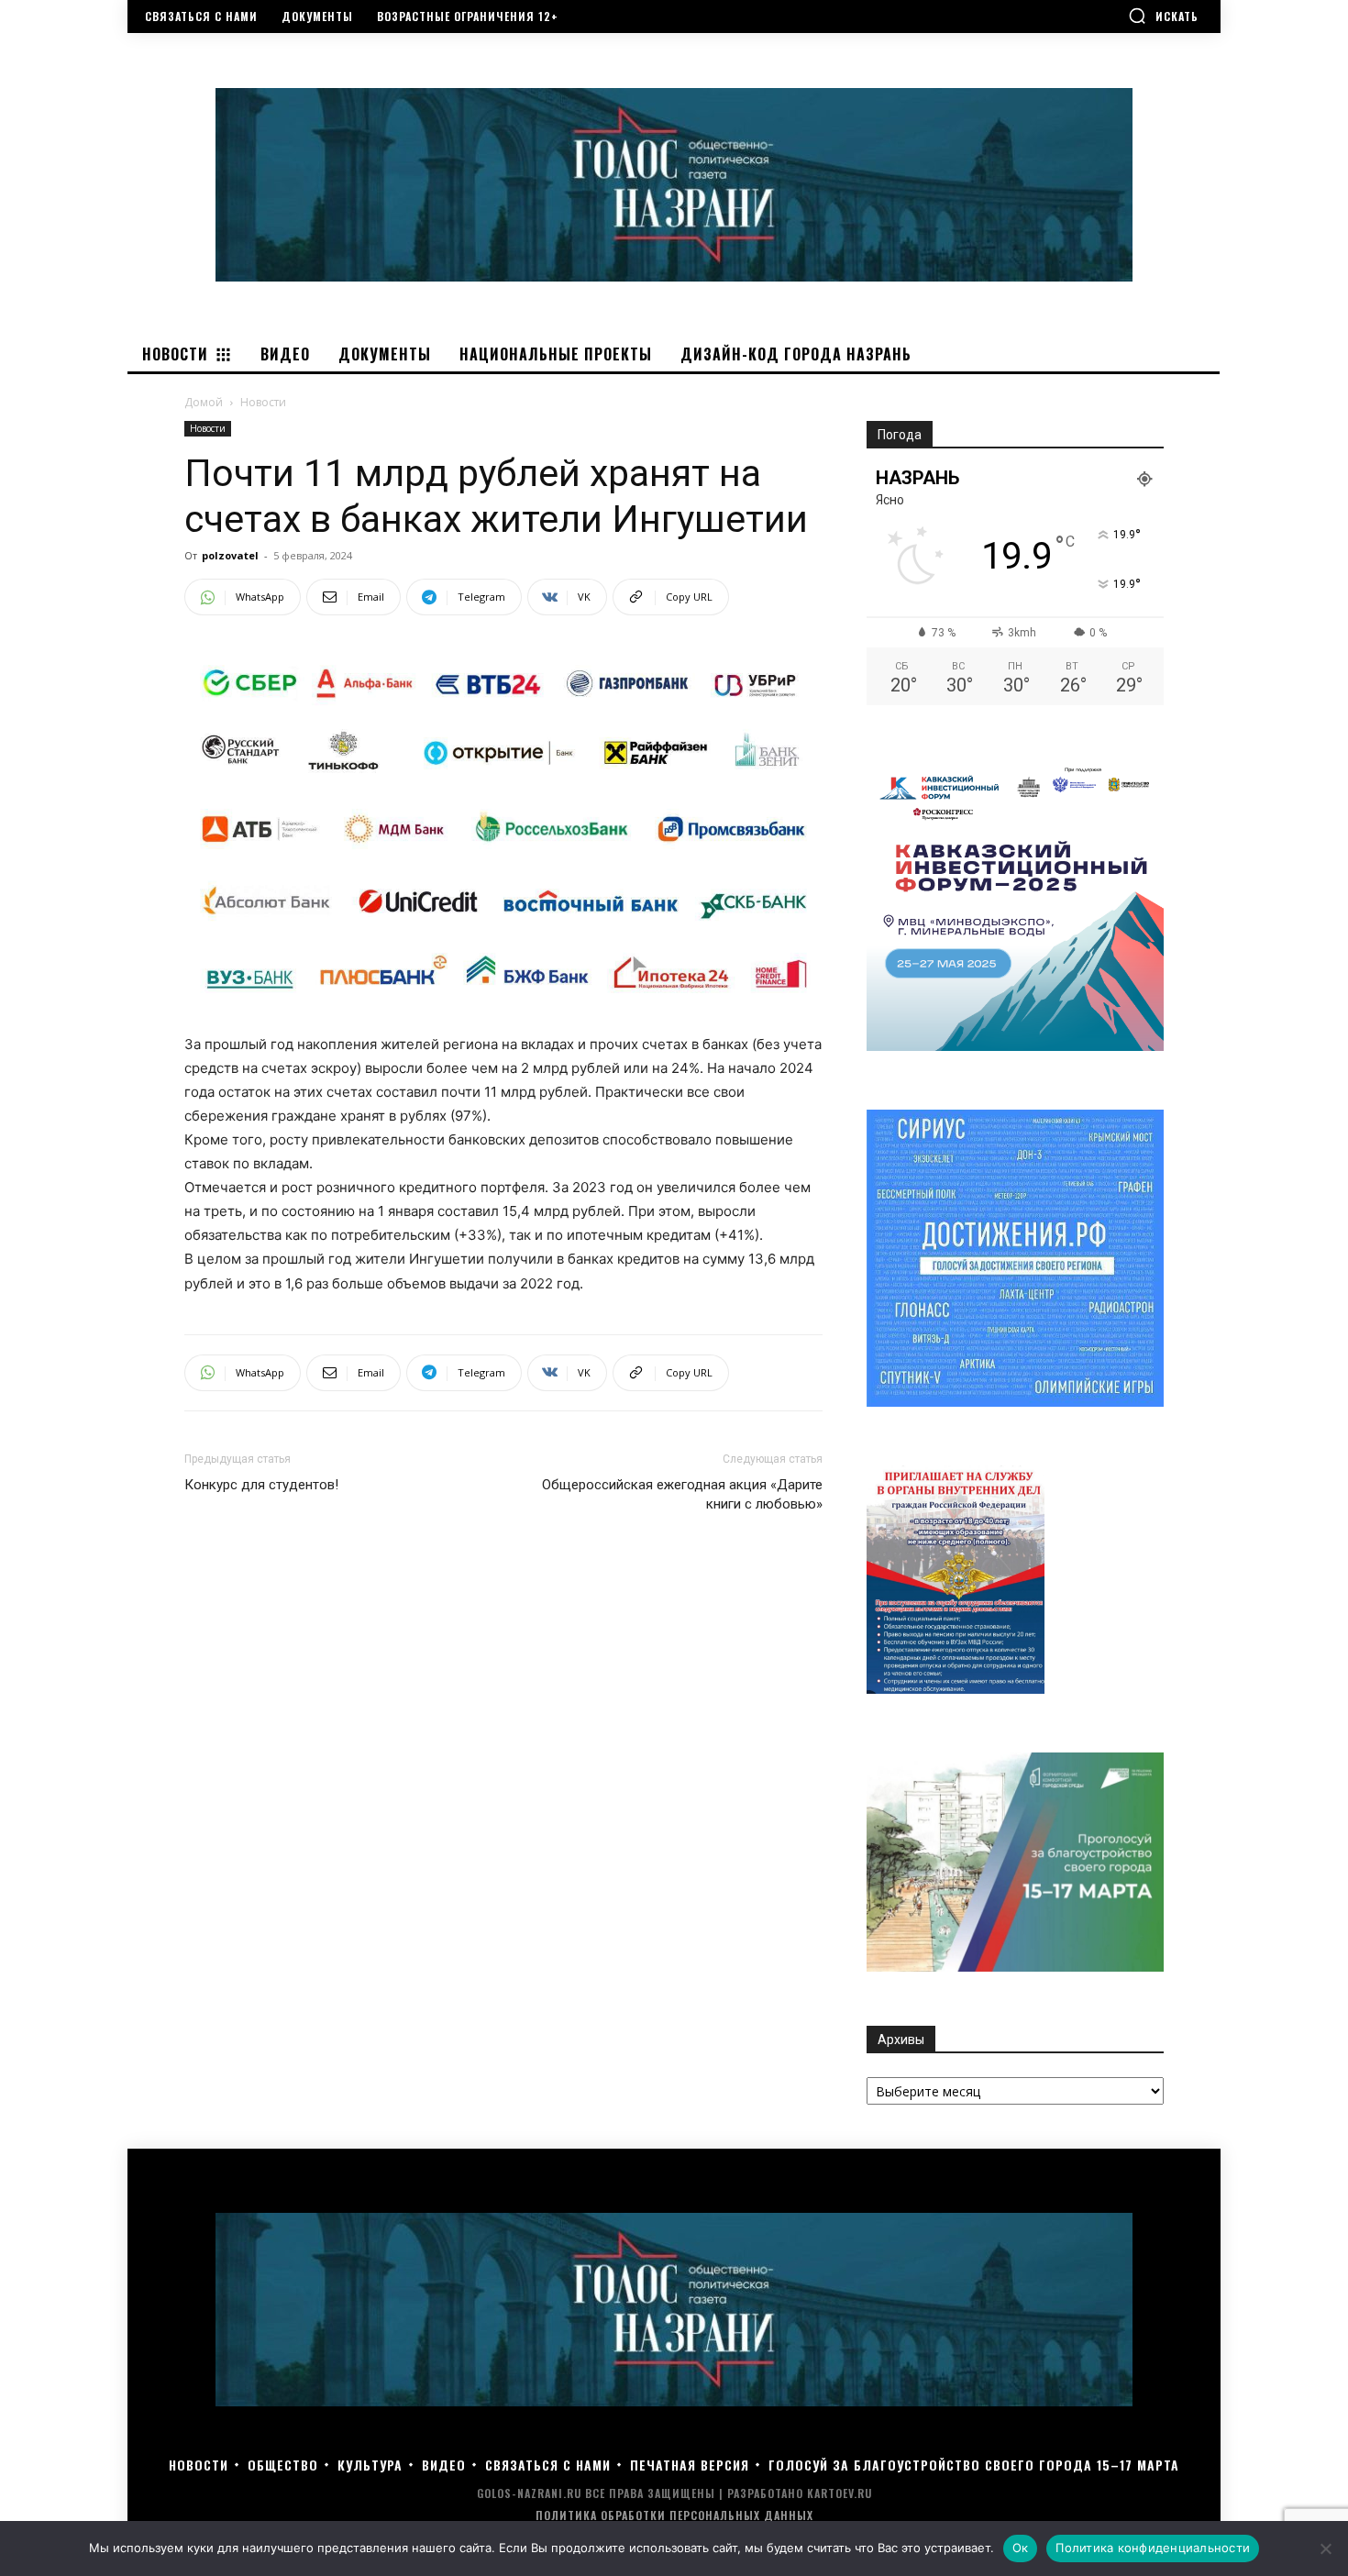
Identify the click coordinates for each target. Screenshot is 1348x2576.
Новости (208, 428)
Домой (204, 402)
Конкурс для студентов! (261, 1485)
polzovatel (230, 555)
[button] (1163, 16)
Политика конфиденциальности (1153, 2548)
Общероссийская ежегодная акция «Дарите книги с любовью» (682, 1494)
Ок (1021, 2548)
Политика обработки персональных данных (674, 2515)
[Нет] (1325, 2548)
